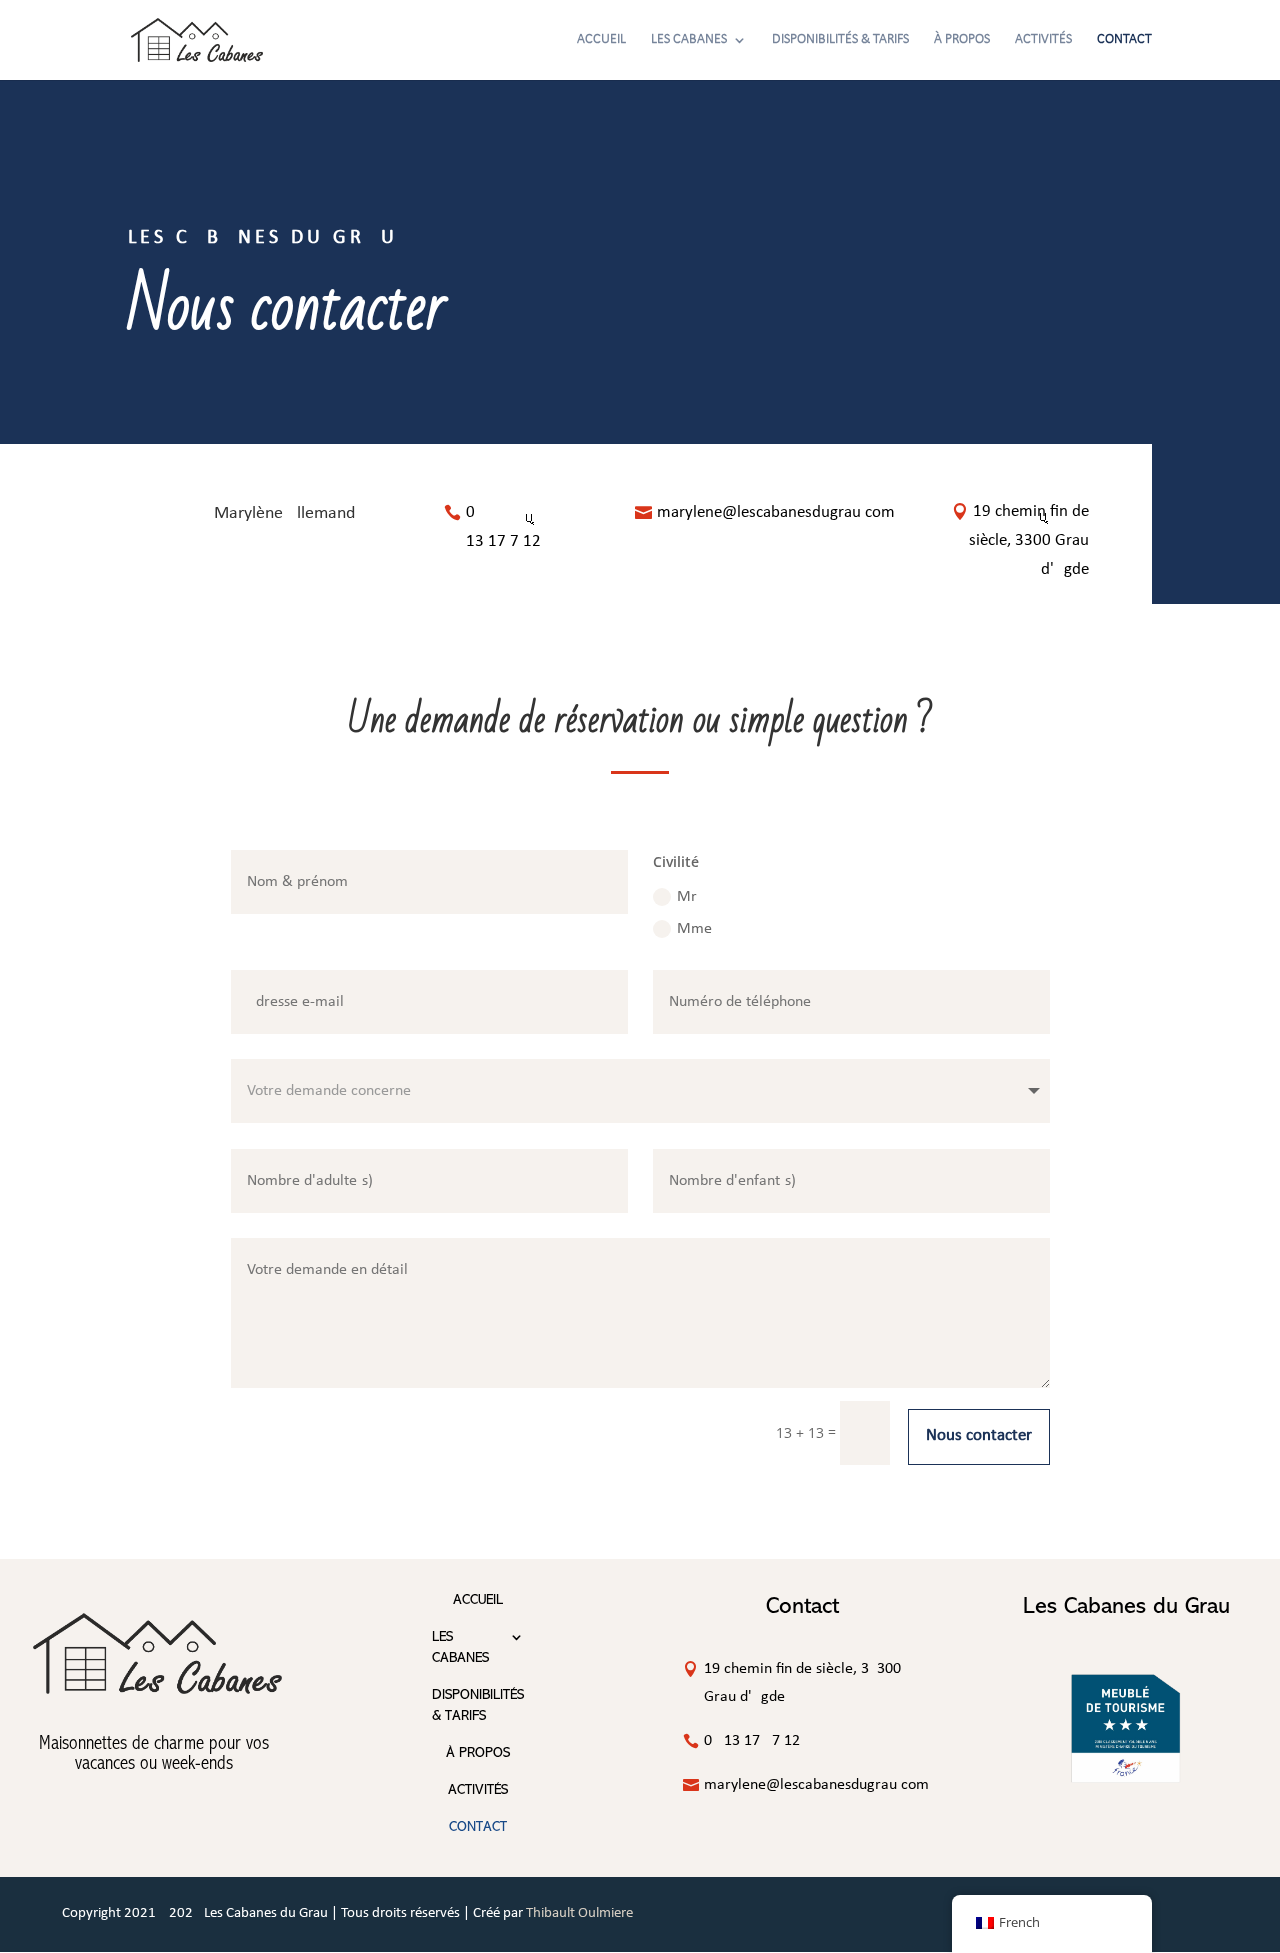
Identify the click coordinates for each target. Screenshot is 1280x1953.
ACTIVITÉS (1043, 40)
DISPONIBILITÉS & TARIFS (840, 40)
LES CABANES (689, 40)
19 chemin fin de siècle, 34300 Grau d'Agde (1029, 540)
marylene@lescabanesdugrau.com (776, 512)
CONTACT (1124, 40)
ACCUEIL (601, 40)
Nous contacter (979, 1435)
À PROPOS (962, 40)
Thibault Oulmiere (579, 1913)
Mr (687, 897)
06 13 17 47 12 (536, 527)
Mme (694, 929)
